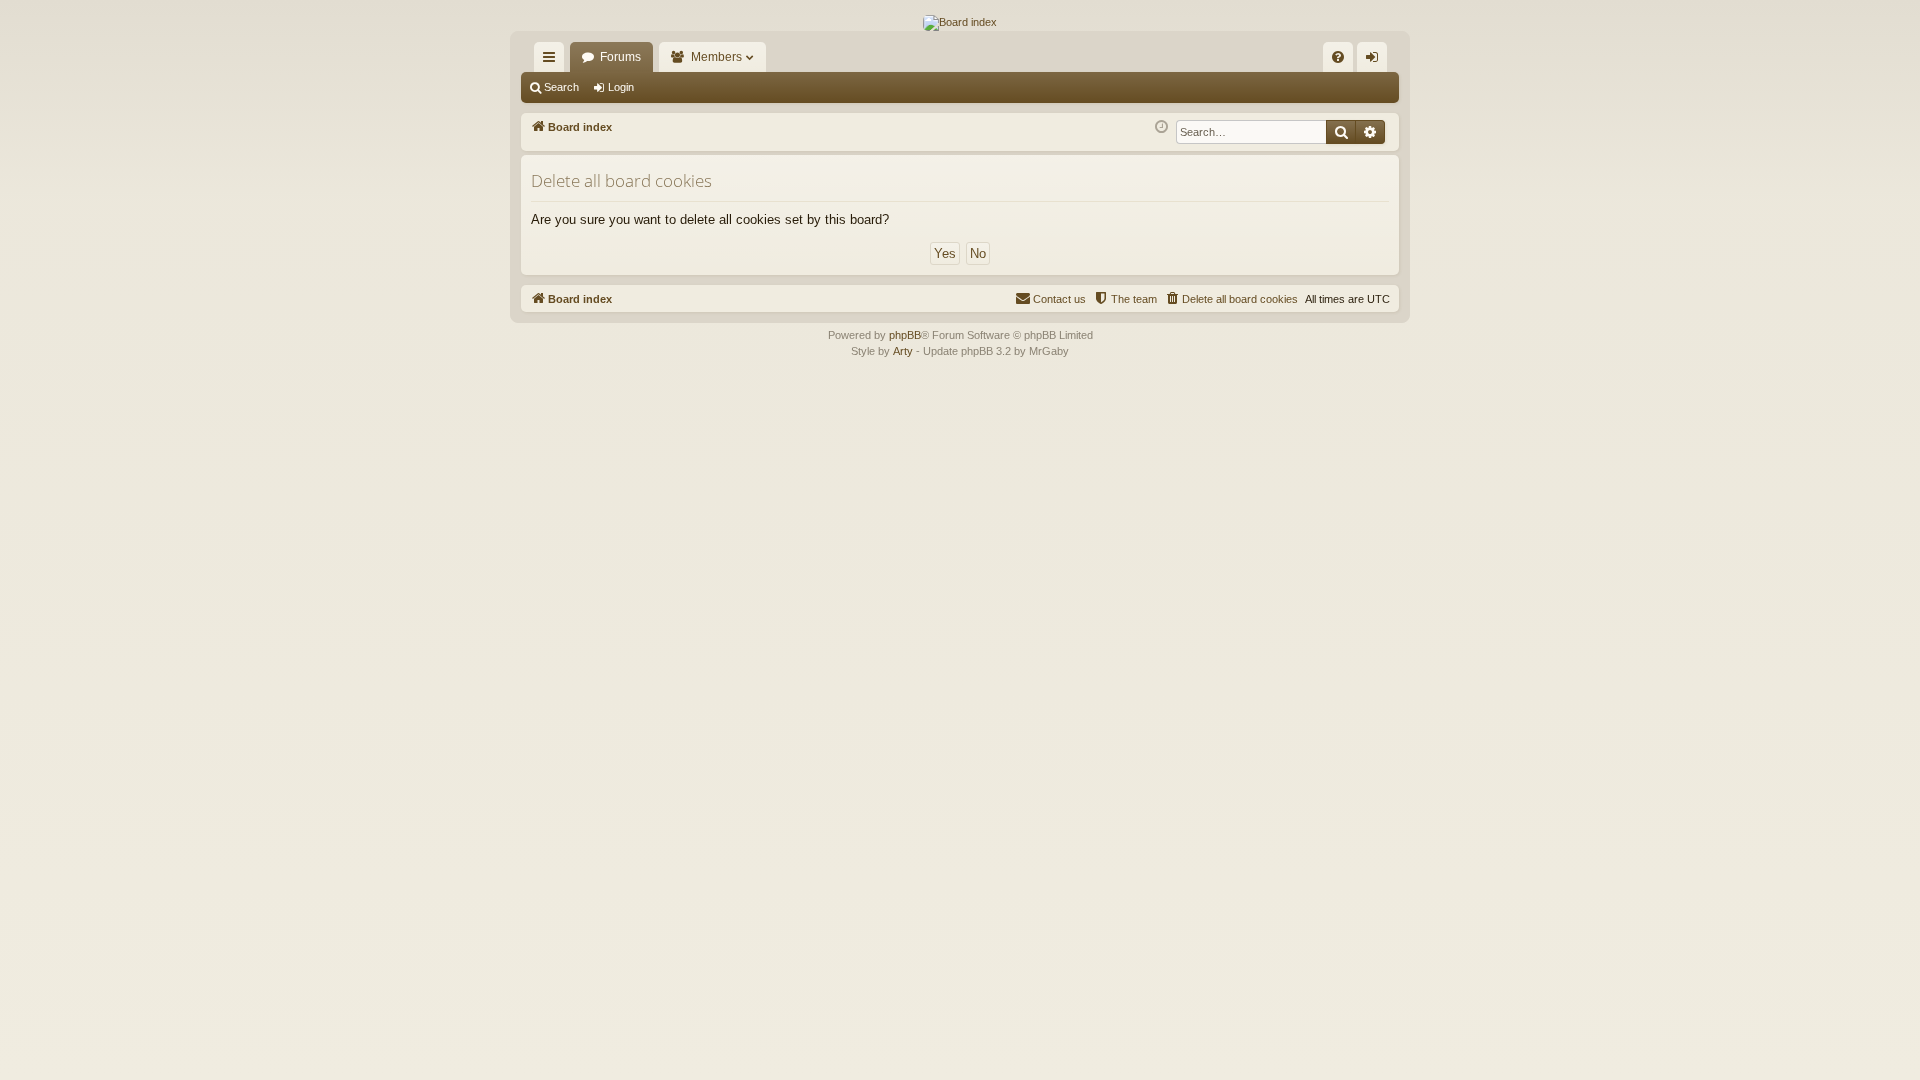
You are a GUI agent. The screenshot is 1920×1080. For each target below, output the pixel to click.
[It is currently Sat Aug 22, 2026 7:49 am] (1161, 127)
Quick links (553, 61)
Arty (903, 351)
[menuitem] (1338, 57)
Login (621, 87)
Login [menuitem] (1376, 61)
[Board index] (960, 23)
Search (561, 87)
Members (716, 57)
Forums (620, 57)
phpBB (905, 335)
